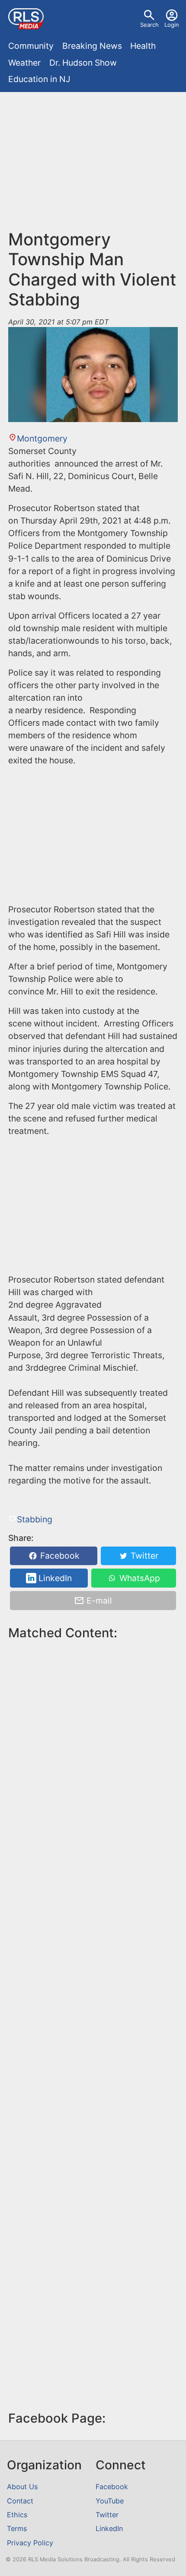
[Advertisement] (93, 165)
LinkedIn (54, 1578)
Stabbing (34, 1519)
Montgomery (42, 438)
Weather (24, 63)
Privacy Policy (30, 2543)
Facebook (59, 1556)
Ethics (17, 2515)
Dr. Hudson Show (83, 63)
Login (172, 25)
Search (149, 25)
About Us (22, 2487)
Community (31, 46)
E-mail (98, 1601)
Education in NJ (39, 79)
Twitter (143, 1556)
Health (143, 46)
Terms (17, 2528)
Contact (20, 2501)
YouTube (110, 2501)
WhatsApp (139, 1578)
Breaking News (92, 46)
